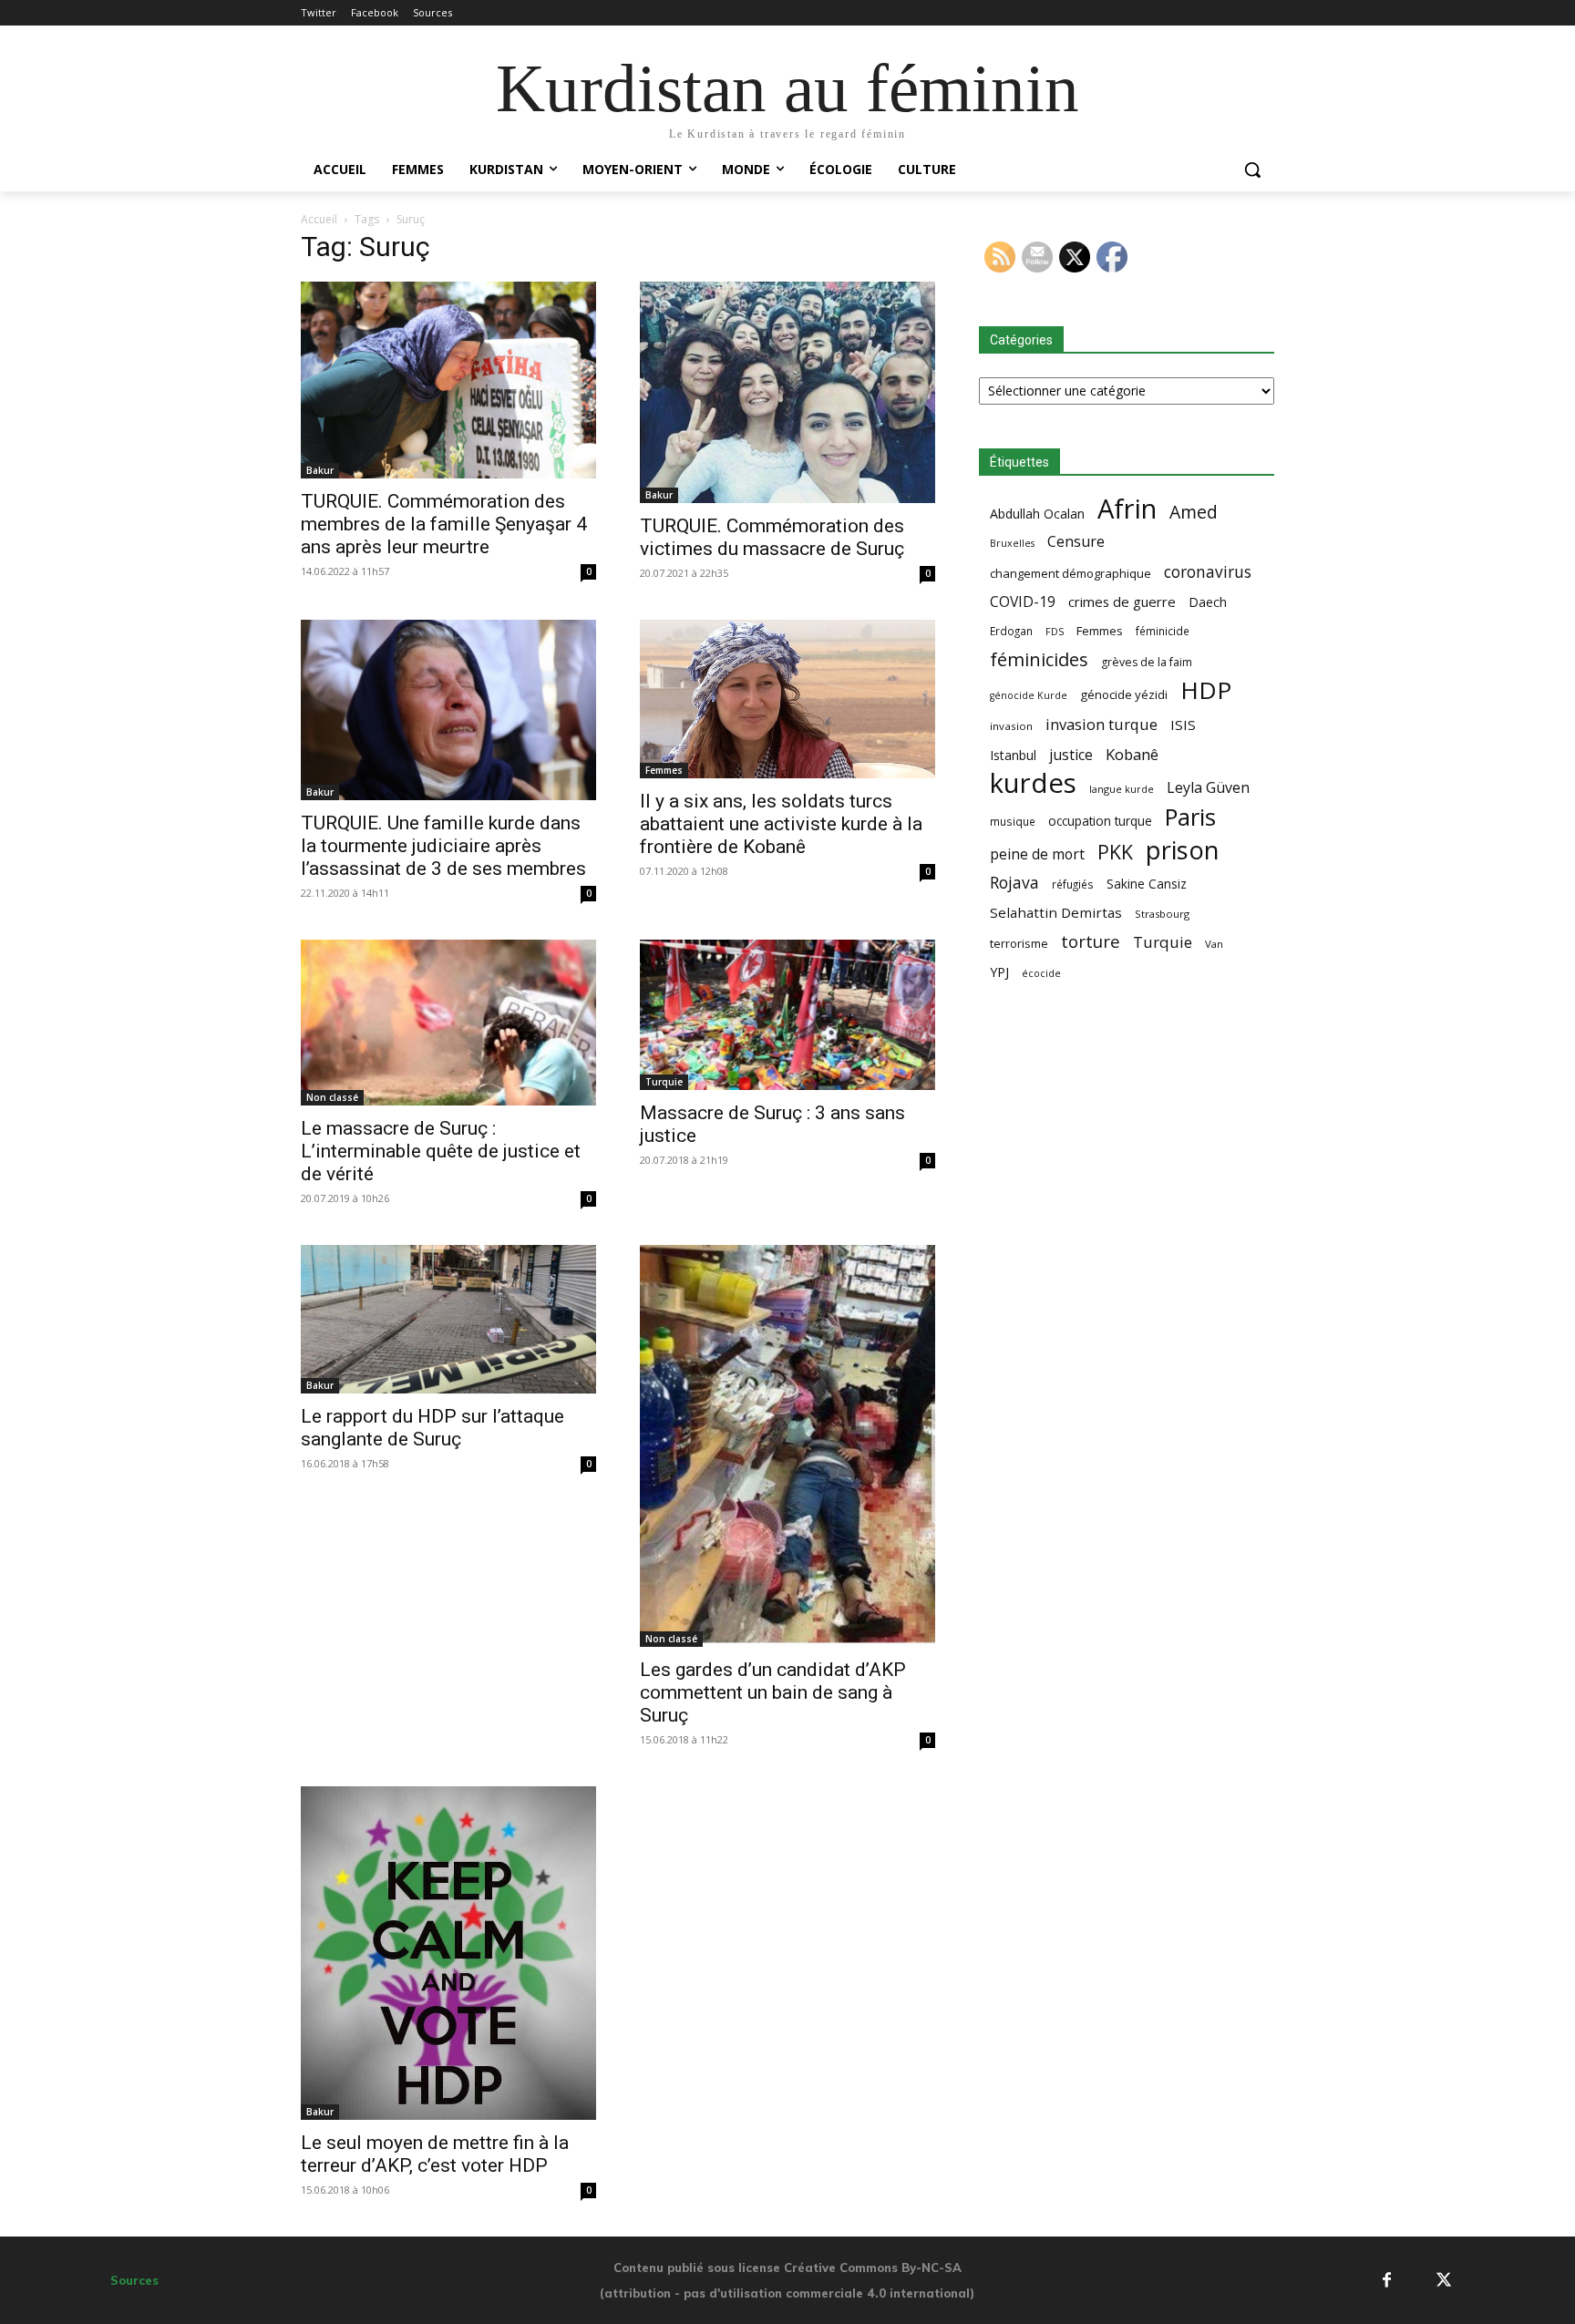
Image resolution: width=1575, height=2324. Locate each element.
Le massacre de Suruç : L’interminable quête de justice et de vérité (441, 1151)
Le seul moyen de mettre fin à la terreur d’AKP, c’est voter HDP (435, 2154)
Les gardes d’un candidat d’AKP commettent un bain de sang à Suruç (773, 1692)
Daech (1208, 602)
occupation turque (1100, 821)
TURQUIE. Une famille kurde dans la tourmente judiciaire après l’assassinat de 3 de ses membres (443, 846)
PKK (1115, 852)
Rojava (1014, 883)
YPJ (999, 972)
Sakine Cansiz (1147, 884)
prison (1182, 850)
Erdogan (1011, 631)
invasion (1011, 726)
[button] (1252, 170)
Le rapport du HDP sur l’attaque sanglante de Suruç (432, 1428)
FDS (1055, 631)
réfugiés (1073, 884)
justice (1071, 755)
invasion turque (1101, 724)
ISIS (1183, 725)
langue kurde (1122, 789)
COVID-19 (1023, 602)
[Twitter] (1443, 2281)
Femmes (664, 770)
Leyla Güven (1208, 788)
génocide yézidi (1124, 694)
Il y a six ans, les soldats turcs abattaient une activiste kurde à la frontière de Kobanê (781, 824)
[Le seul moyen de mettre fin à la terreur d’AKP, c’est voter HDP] (448, 1953)
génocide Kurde (1029, 695)
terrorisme (1019, 943)
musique (1013, 821)
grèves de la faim (1147, 662)
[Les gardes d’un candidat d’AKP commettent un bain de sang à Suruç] (787, 1446)
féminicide (1163, 631)
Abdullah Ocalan (1037, 514)
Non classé (332, 1097)
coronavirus (1208, 572)
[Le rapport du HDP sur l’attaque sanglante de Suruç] (448, 1320)
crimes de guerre (1122, 602)
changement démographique (1071, 573)
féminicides (1039, 659)
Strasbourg (1162, 914)
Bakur (320, 470)
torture (1091, 942)
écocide (1041, 973)
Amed (1194, 512)
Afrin (1127, 509)
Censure (1076, 542)
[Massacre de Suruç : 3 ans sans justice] (787, 1015)
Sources (134, 2280)
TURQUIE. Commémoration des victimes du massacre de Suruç (772, 537)
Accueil (319, 219)
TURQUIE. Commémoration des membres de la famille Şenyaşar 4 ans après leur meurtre (444, 524)
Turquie (664, 1082)
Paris (1190, 817)
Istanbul (1013, 755)
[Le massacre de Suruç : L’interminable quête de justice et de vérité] (448, 1023)
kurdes (1033, 783)
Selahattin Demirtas (1056, 912)
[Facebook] (1387, 2281)
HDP (1206, 690)
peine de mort (1037, 854)
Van (1214, 944)
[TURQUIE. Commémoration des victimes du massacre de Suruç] (787, 393)
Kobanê (1132, 754)
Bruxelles (1012, 543)
